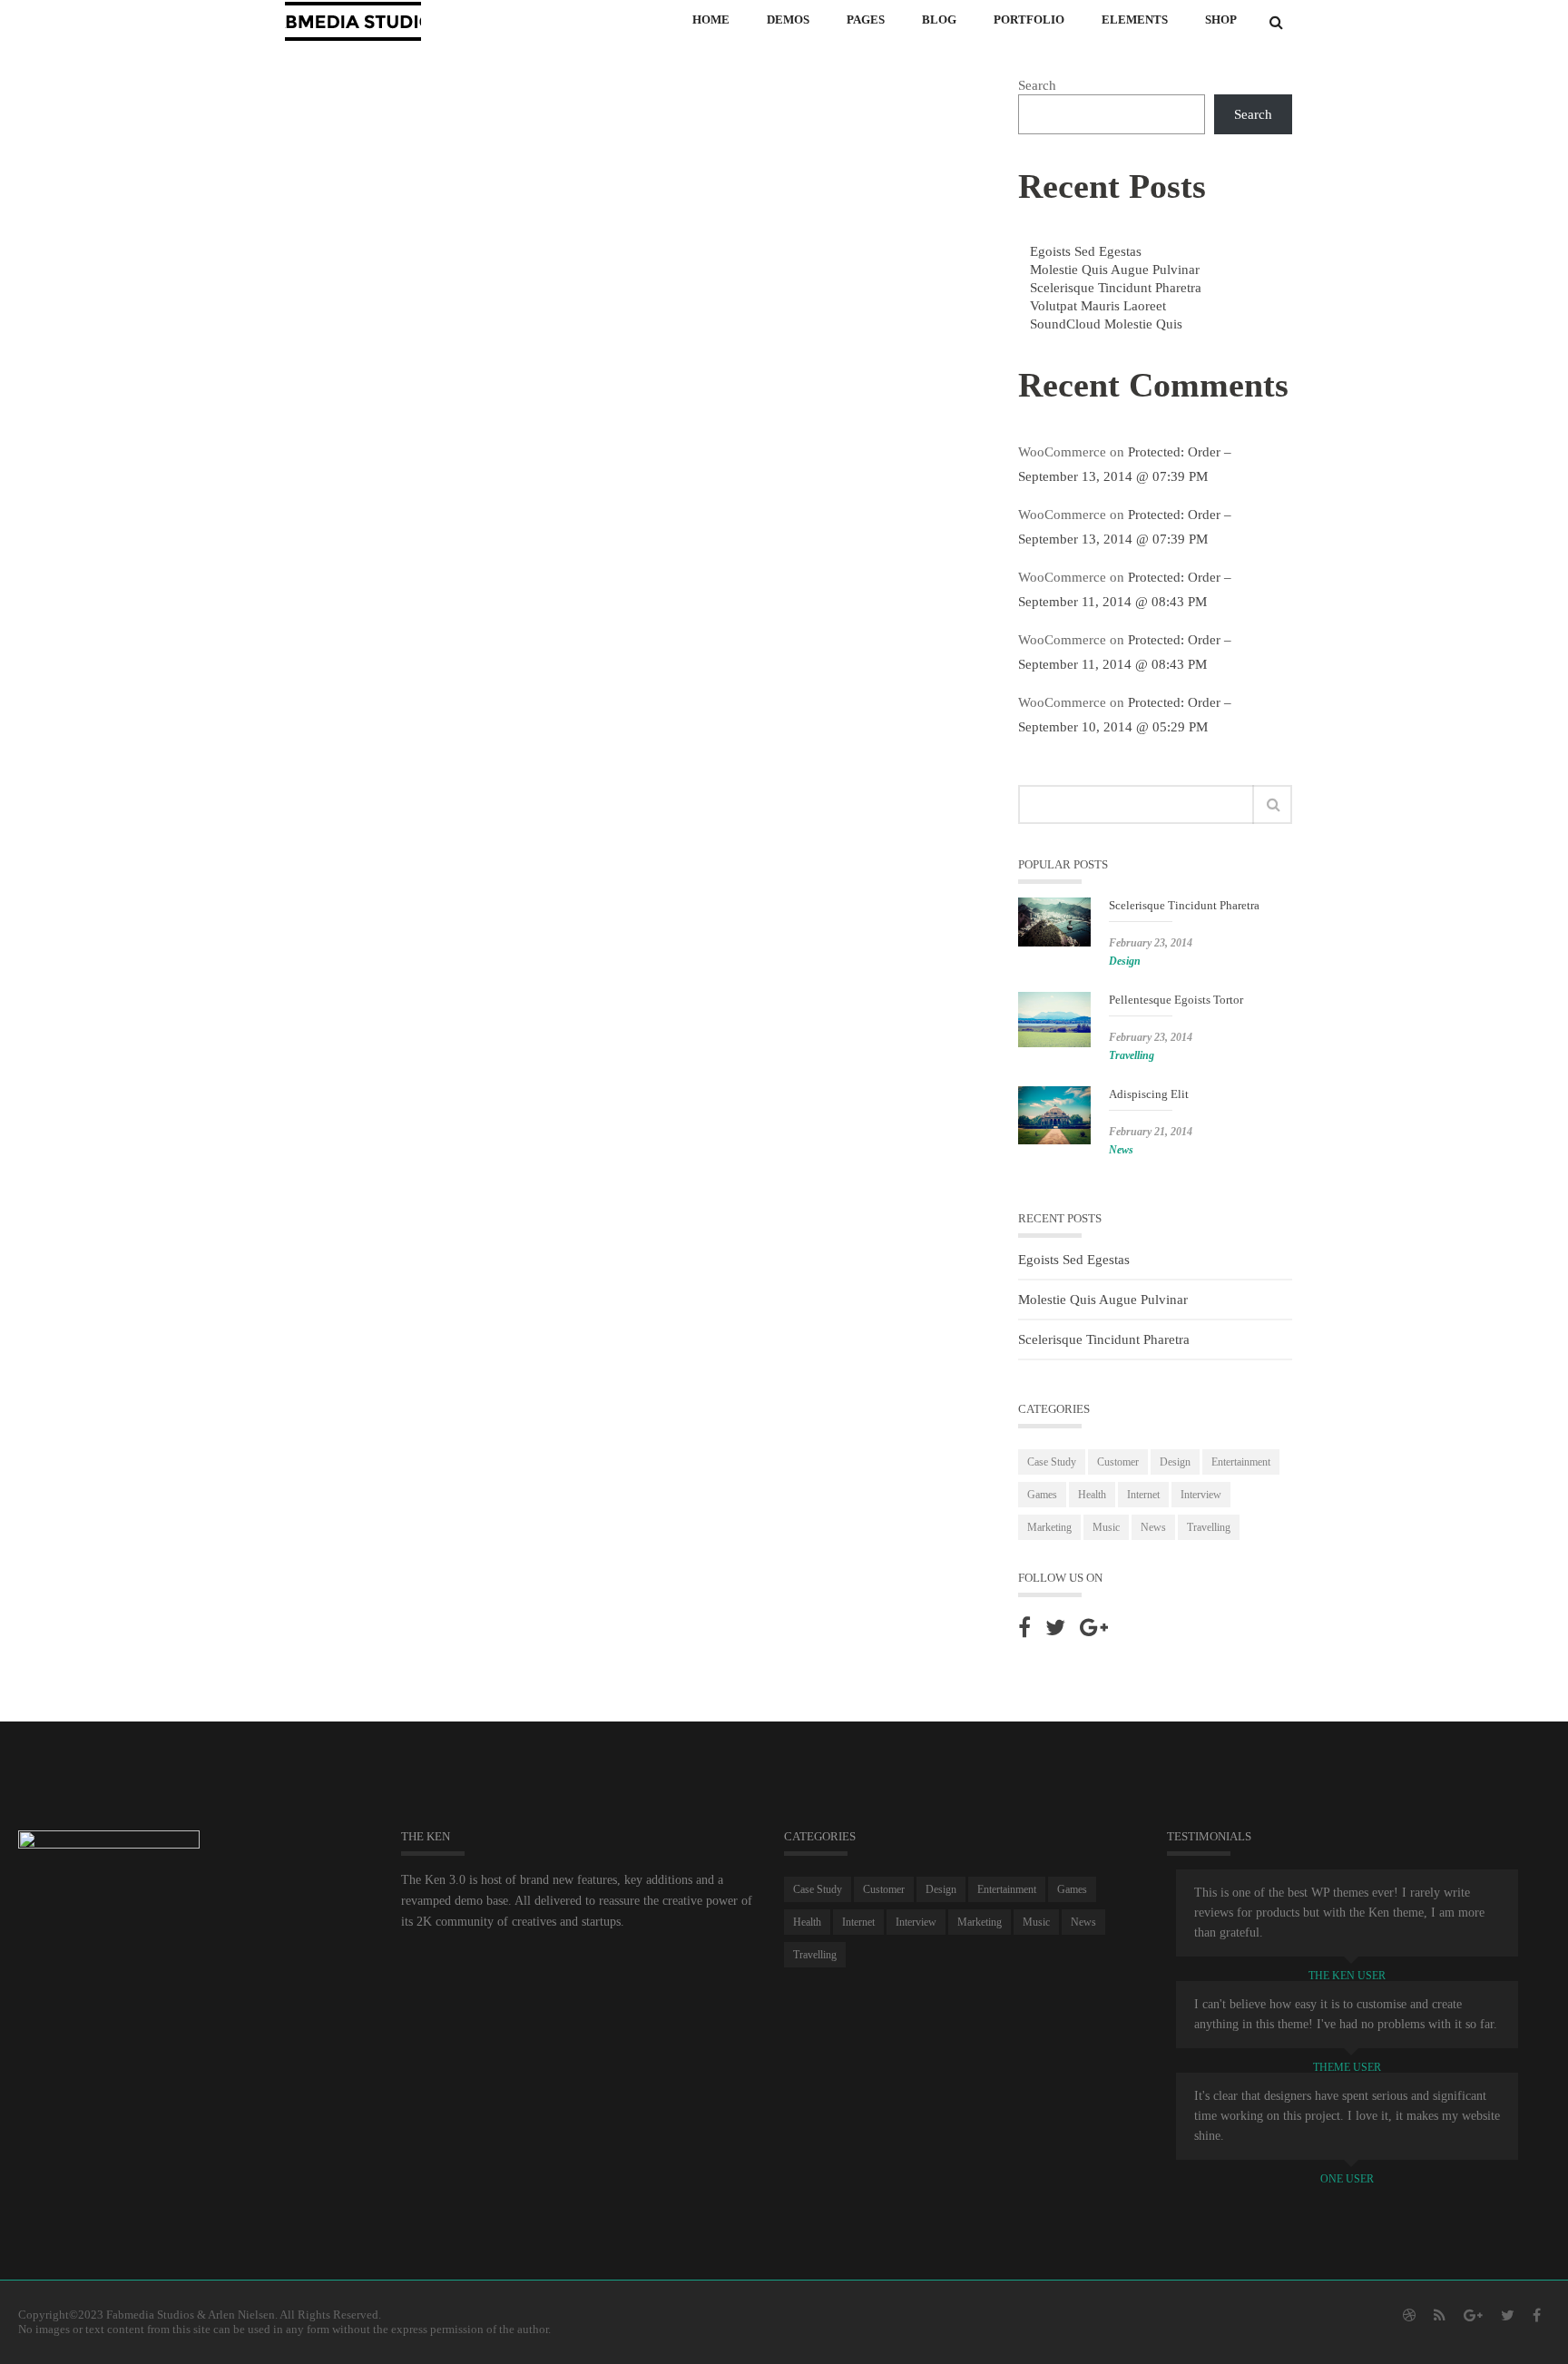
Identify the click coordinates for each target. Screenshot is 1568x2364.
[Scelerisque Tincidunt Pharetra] (1054, 922)
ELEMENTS (1135, 20)
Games (1042, 1495)
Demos (788, 20)
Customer (1118, 1462)
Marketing (1049, 1527)
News (1121, 1150)
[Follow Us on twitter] (1055, 1628)
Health (1092, 1495)
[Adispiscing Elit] (1054, 1115)
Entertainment (1241, 1462)
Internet (1143, 1495)
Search (1037, 85)
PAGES (866, 20)
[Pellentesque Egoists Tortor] (1054, 1020)
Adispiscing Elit (1149, 1094)
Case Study (1052, 1462)
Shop (1221, 20)
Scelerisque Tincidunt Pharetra (1116, 288)
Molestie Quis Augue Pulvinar (1115, 270)
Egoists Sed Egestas (1086, 251)
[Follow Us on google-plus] (1094, 1628)
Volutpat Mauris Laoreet (1098, 306)
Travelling (1132, 1055)
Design (1125, 961)
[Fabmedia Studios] (353, 20)
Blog (939, 20)
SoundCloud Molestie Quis (1106, 324)
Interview (1201, 1495)
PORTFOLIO (1029, 20)
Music (1106, 1527)
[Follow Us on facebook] (1024, 1628)
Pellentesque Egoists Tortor (1176, 1000)
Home (711, 20)
